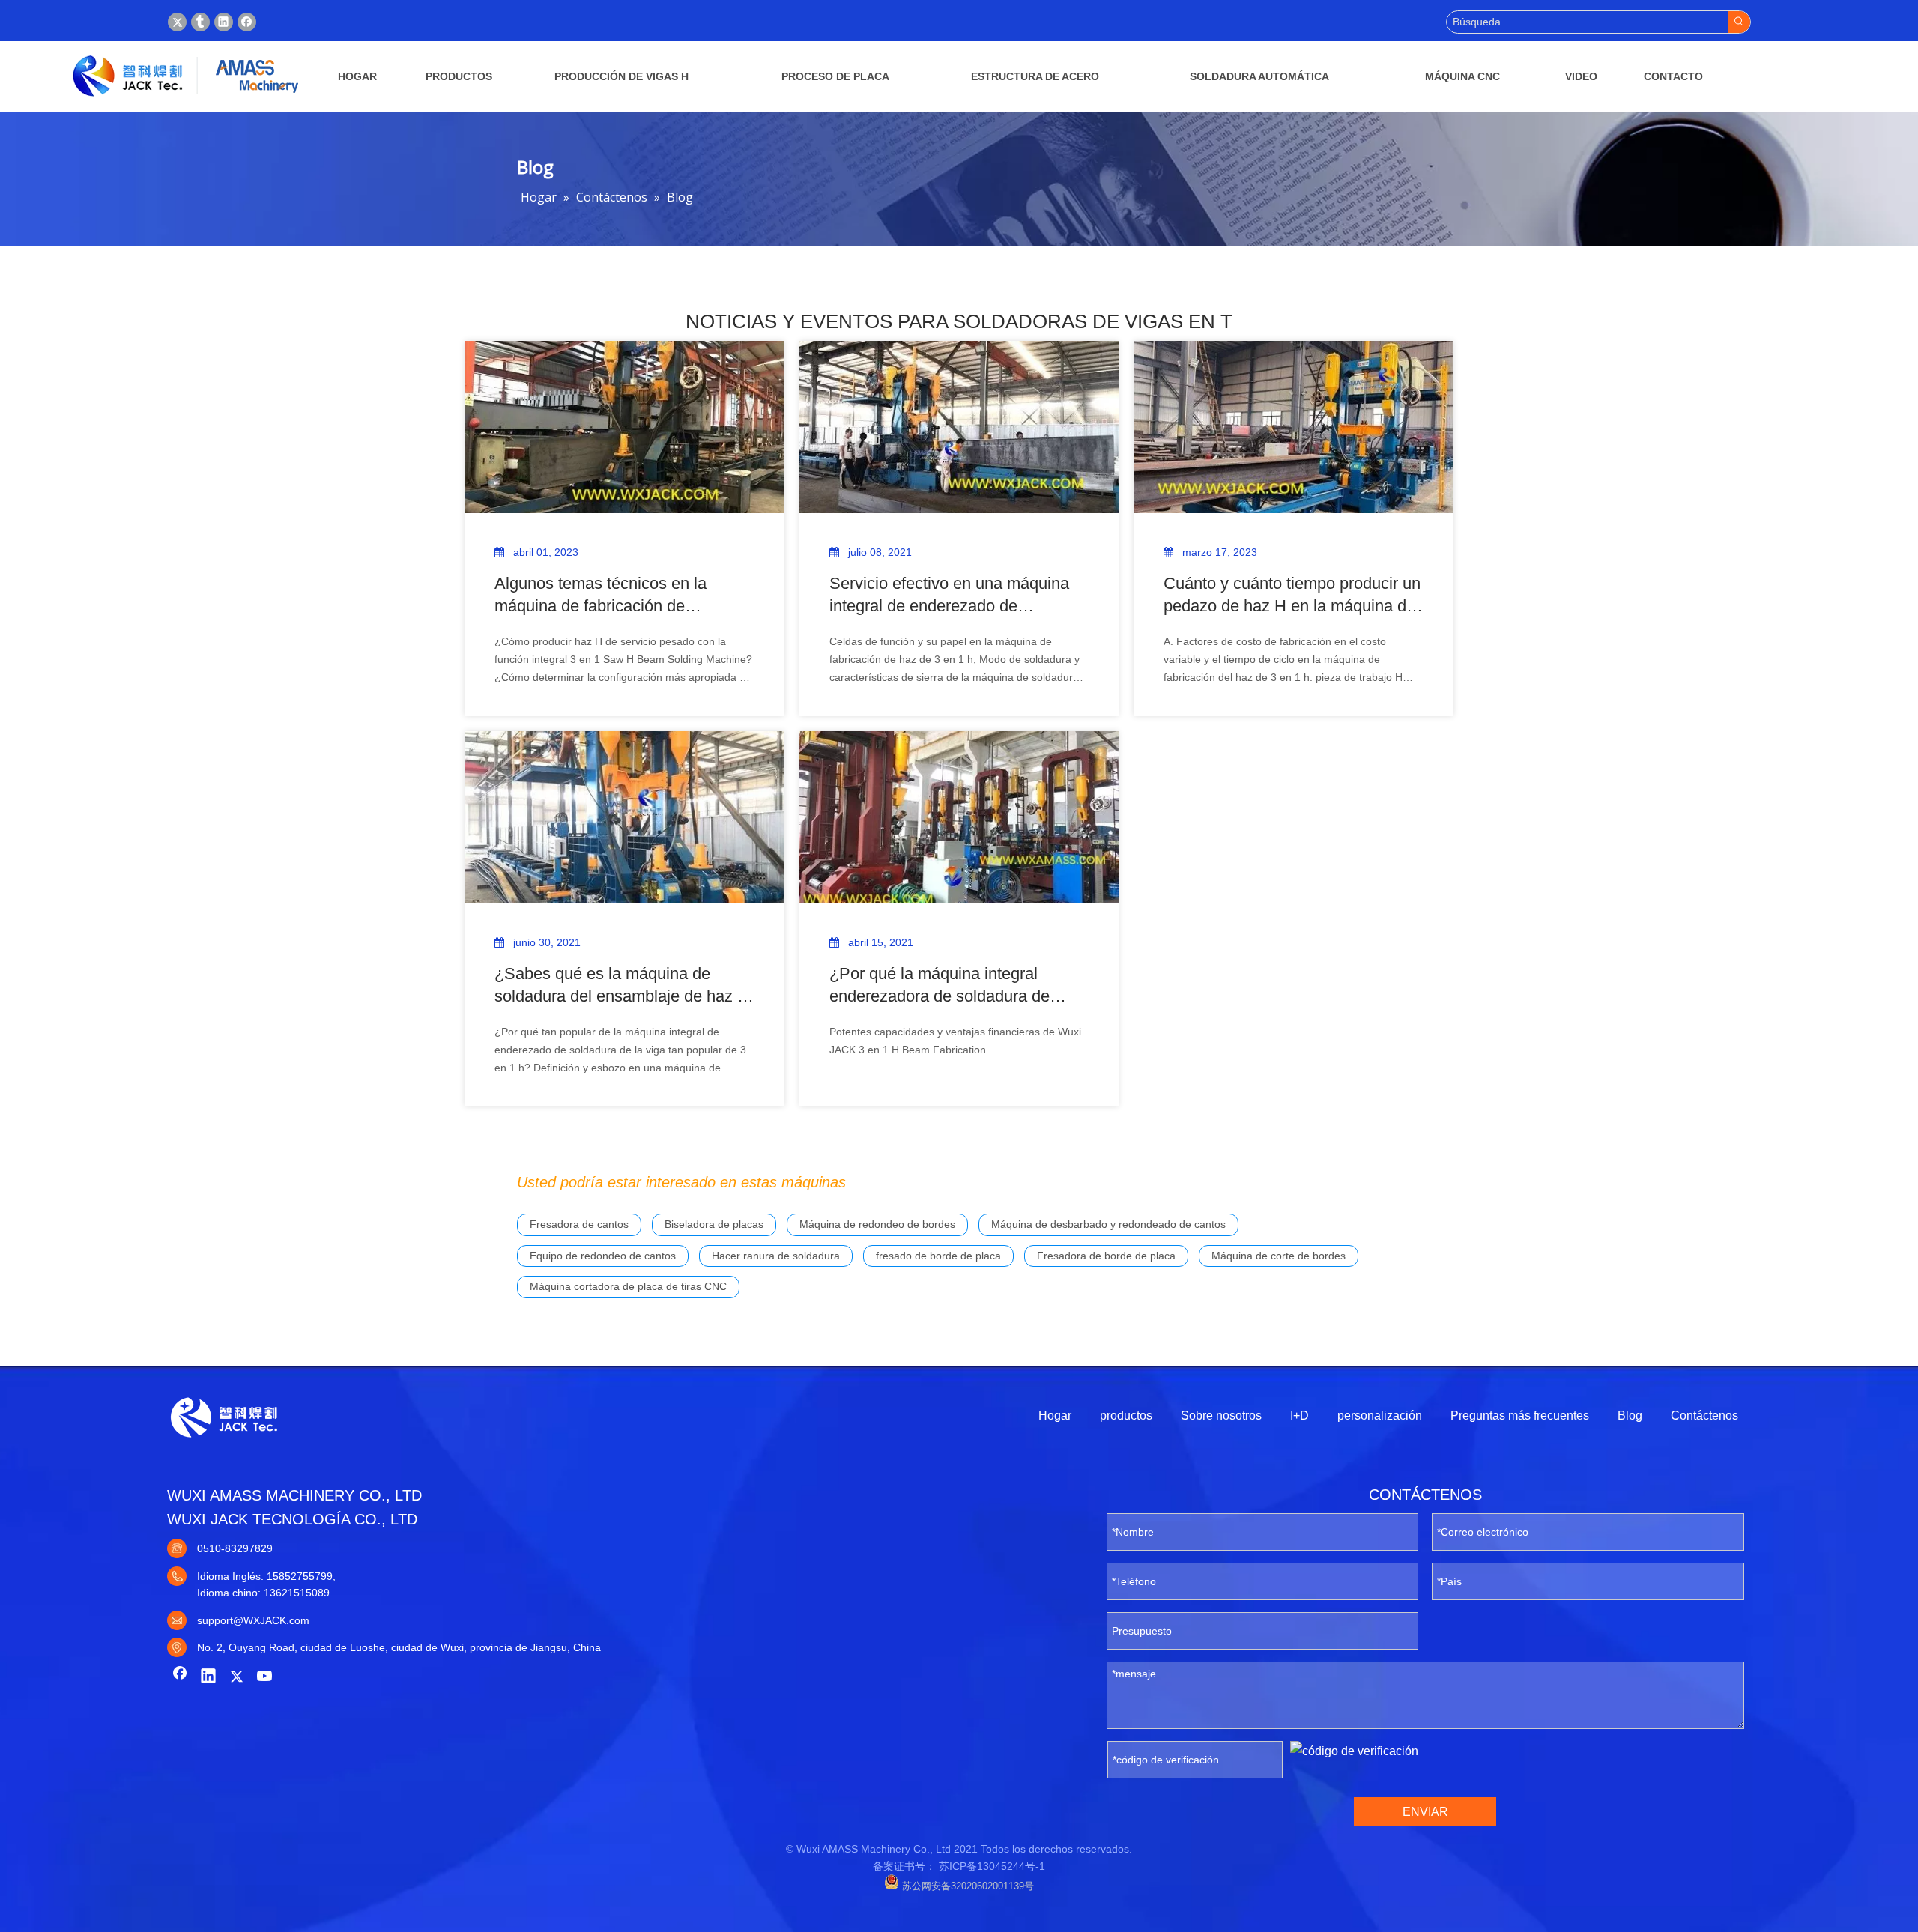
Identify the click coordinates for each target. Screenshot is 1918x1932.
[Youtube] (265, 1677)
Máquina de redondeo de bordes (877, 1224)
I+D (1301, 1415)
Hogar (1055, 1415)
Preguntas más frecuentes (1520, 1415)
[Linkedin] (224, 22)
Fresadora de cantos (579, 1224)
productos (1126, 1415)
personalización (1380, 1415)
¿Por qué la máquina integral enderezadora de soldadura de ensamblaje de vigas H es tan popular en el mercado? (940, 986)
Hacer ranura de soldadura (776, 1256)
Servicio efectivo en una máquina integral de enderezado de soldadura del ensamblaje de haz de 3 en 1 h (949, 596)
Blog (1630, 1415)
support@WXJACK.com (253, 1620)
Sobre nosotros (1221, 1415)
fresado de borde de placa (938, 1256)
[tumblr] (200, 22)
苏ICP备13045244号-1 (992, 1866)
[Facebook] (247, 22)
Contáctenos (1704, 1415)
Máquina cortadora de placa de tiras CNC (628, 1286)
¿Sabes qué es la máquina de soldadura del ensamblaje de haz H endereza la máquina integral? (622, 986)
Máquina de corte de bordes (1279, 1256)
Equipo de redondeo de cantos (603, 1256)
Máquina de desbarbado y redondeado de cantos (1108, 1224)
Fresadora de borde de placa (1106, 1256)
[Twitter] (177, 22)
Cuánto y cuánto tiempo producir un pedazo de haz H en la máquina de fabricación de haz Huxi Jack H (1292, 596)
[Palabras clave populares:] (1739, 22)
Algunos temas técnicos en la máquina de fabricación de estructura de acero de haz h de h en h (615, 596)
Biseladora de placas (714, 1224)
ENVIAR (1425, 1812)
